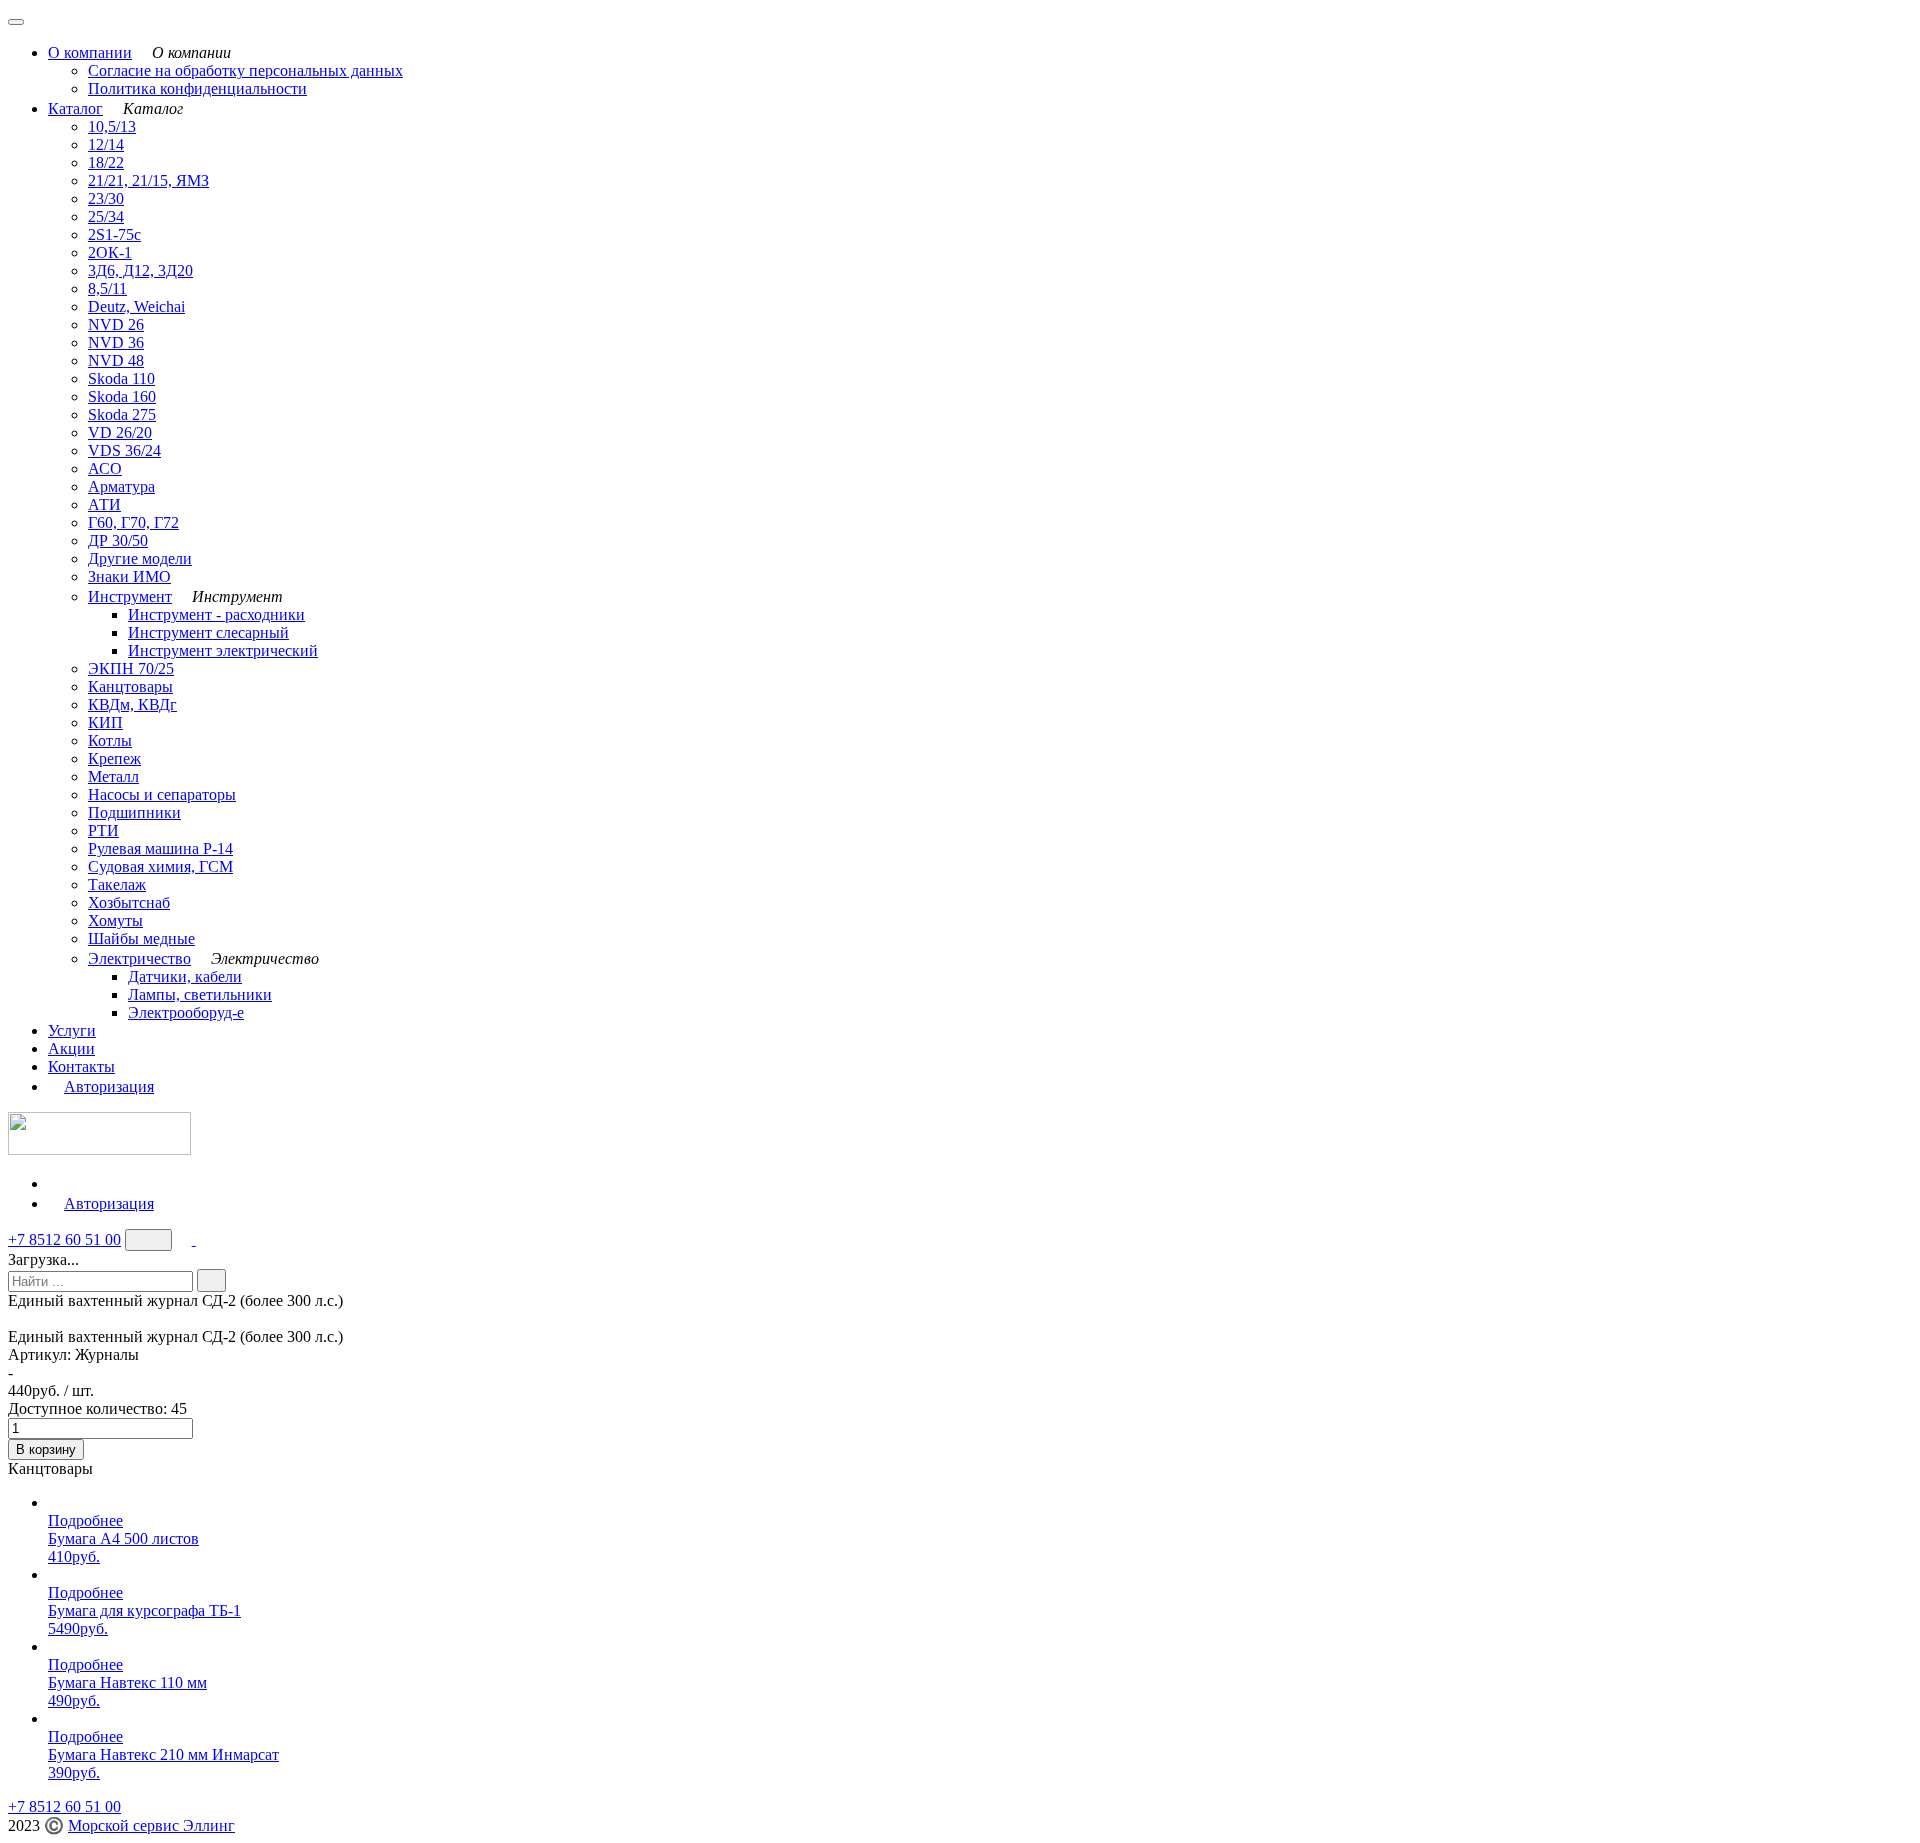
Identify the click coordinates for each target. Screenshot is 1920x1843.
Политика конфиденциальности (197, 88)
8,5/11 (107, 288)
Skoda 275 (122, 414)
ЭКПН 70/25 (131, 668)
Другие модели (140, 558)
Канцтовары (130, 686)
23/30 (106, 198)
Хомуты (115, 920)
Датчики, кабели (185, 976)
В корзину (46, 1449)
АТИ (104, 504)
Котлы (110, 740)
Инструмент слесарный (208, 632)
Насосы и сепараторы (162, 794)
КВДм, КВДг (132, 704)
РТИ (103, 830)
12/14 (106, 144)
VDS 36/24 (124, 450)
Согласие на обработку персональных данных (245, 70)
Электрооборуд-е (186, 1012)
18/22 (106, 162)
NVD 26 (116, 324)
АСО (105, 468)
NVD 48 (116, 360)
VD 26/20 (120, 432)
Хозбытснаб (129, 902)
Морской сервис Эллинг (151, 1825)
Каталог (75, 108)
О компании (90, 52)
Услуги (72, 1030)
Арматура (121, 486)
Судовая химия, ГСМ (160, 866)
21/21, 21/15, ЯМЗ (148, 180)
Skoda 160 (122, 396)
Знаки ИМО (129, 576)
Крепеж (114, 758)
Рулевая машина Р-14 (160, 848)
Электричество (139, 958)
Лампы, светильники (200, 994)
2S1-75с (114, 234)
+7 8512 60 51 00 (64, 1239)
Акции (71, 1048)
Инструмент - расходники (216, 614)
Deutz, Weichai (136, 306)
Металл (113, 776)
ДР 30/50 (118, 540)
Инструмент (130, 596)
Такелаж (117, 884)
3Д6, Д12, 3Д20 (140, 270)
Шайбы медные (141, 938)
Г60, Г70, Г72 (133, 522)
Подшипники (134, 812)
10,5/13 (112, 126)
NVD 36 (116, 342)
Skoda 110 (121, 378)
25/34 (106, 216)
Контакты (81, 1066)
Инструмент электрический (223, 650)
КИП (105, 722)
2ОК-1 (110, 252)
